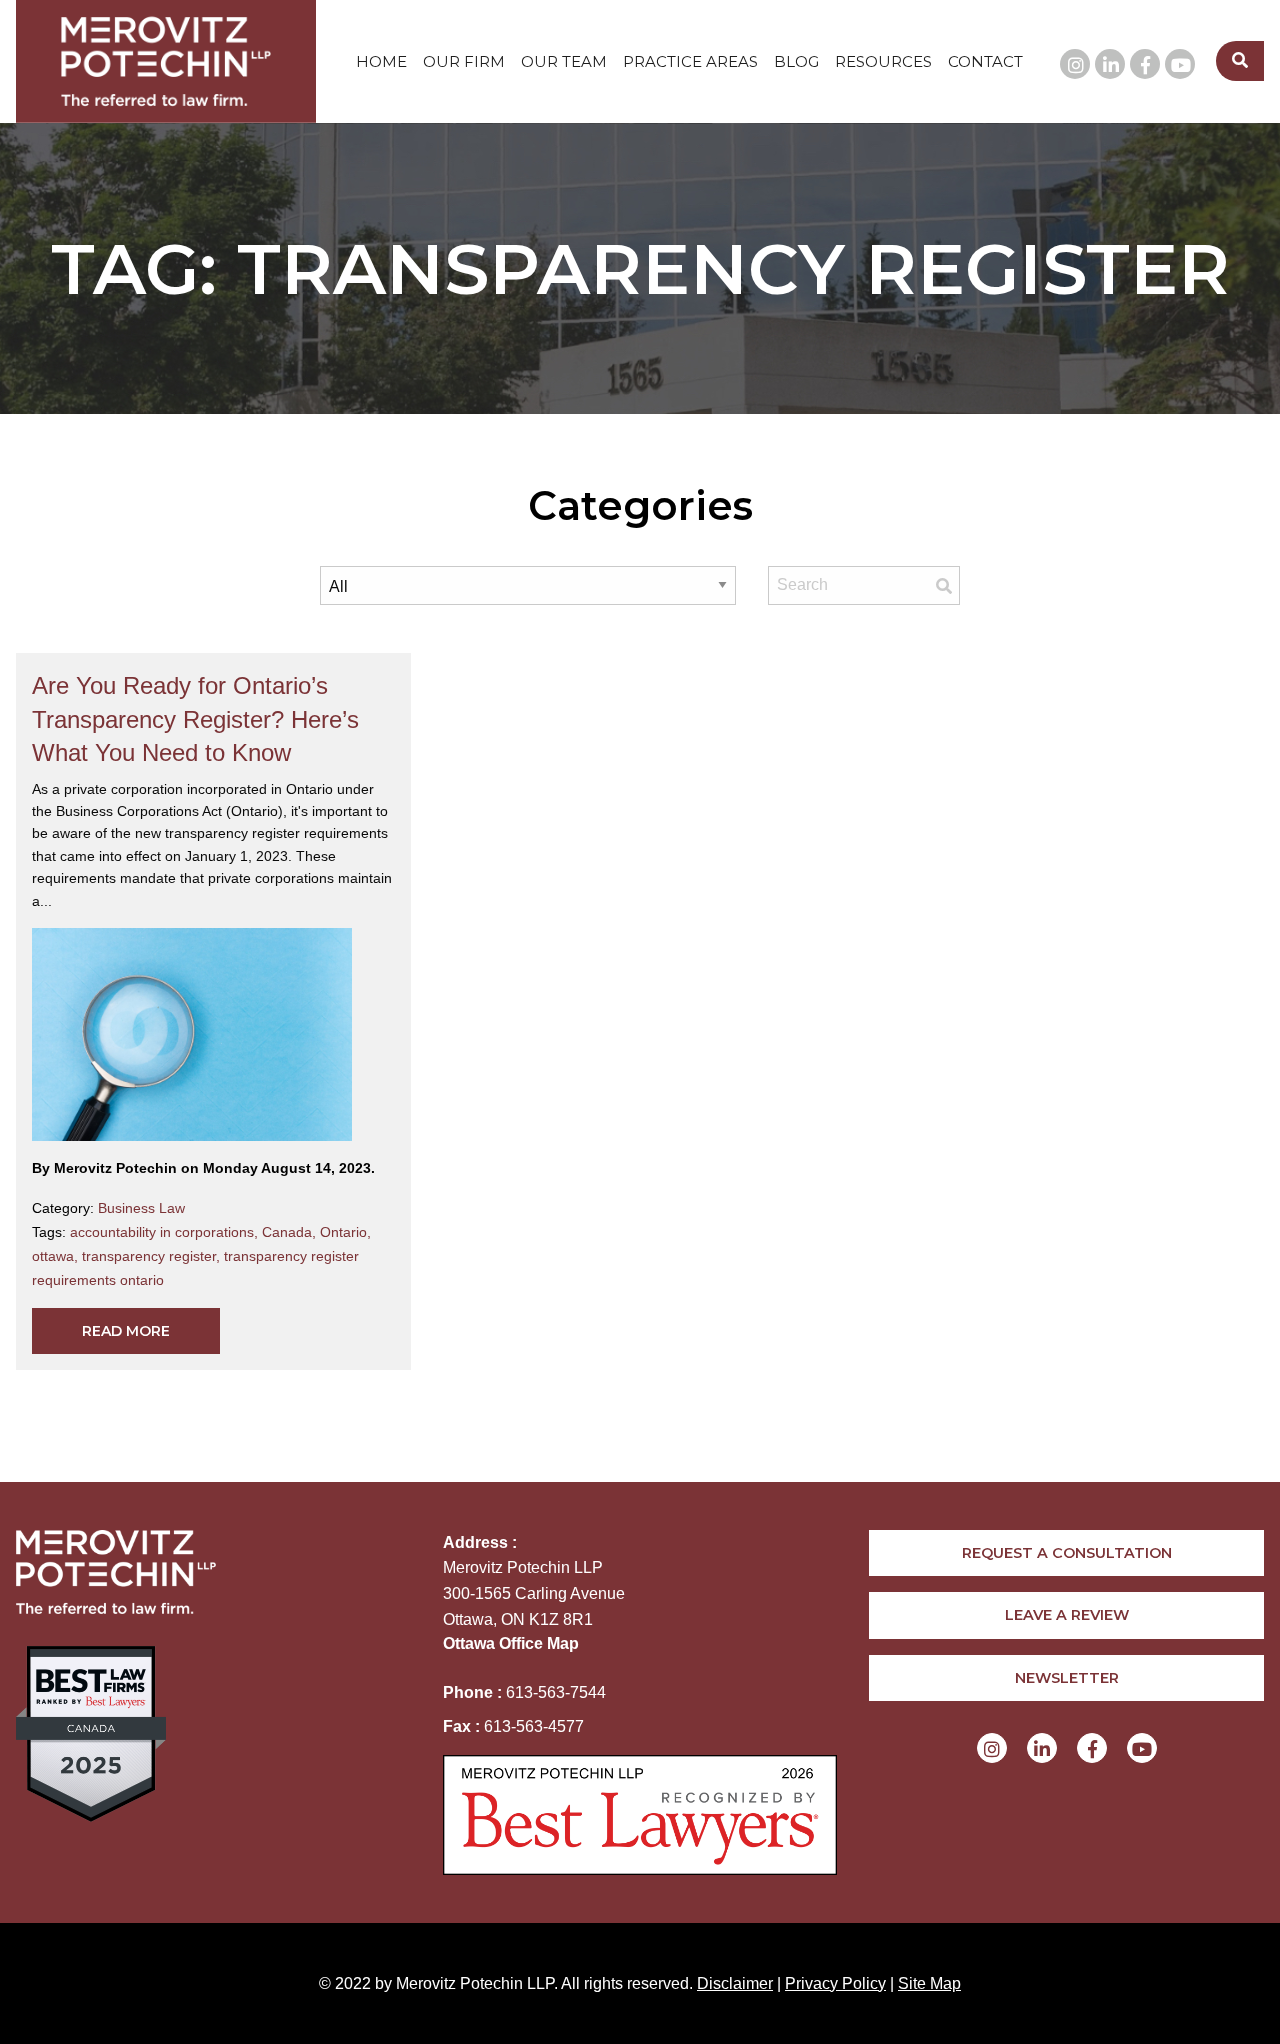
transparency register (153, 1256)
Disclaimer (735, 1983)
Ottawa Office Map (511, 1643)
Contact (985, 61)
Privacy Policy (835, 1983)
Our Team (564, 61)
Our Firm (464, 61)
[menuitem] (381, 61)
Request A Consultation (1067, 1553)
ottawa (57, 1256)
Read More (126, 1331)
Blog (796, 61)
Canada (291, 1232)
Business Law (141, 1208)
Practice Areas (690, 61)
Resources (883, 61)
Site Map (929, 1983)
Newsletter (1067, 1678)
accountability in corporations (166, 1232)
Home (381, 61)
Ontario (345, 1232)
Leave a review (1067, 1615)
